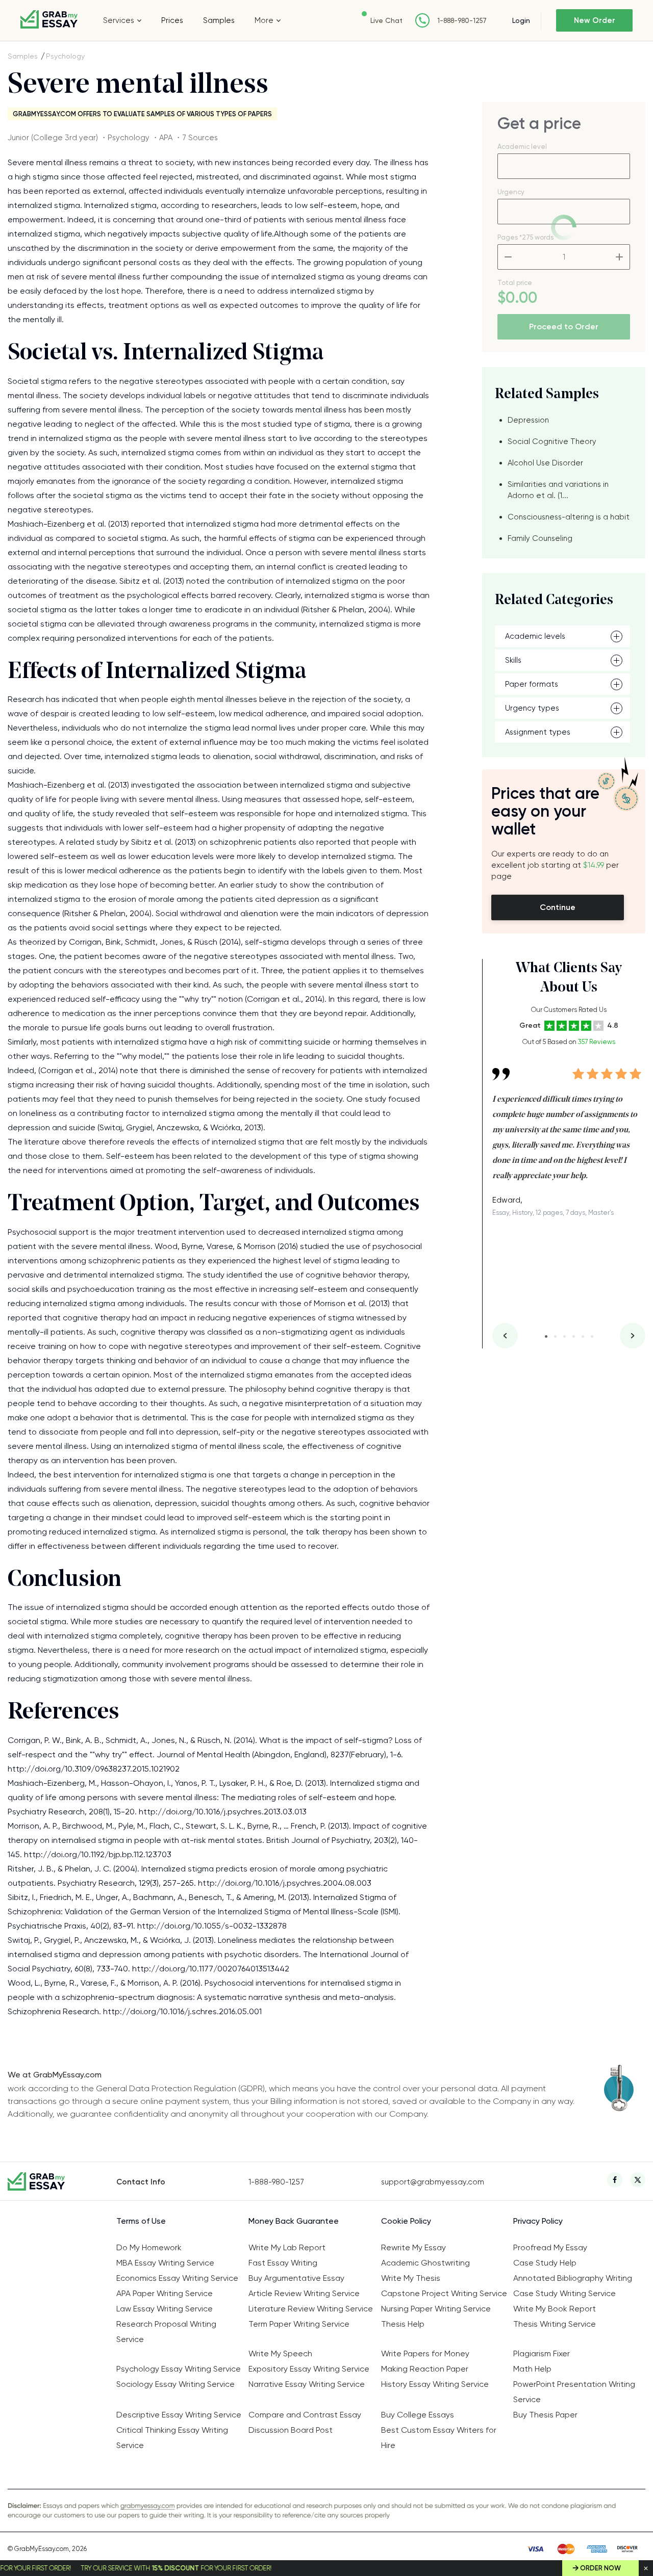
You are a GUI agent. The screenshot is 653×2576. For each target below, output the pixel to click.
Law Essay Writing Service (165, 2309)
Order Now (600, 2568)
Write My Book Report (555, 2309)
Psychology (65, 56)
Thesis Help (403, 2324)
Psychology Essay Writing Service (179, 2369)
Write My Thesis (411, 2278)
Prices (172, 20)
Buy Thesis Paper (545, 2415)
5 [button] (583, 1336)
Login (521, 20)
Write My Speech (280, 2353)
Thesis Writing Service (555, 2324)
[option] (569, 1135)
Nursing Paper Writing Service (436, 2309)
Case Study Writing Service (564, 2293)
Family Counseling (540, 538)
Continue (558, 907)
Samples (219, 20)
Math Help (532, 2369)
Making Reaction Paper (425, 2369)
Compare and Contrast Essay (305, 2415)
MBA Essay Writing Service (165, 2263)
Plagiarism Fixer (542, 2353)
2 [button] (555, 1336)
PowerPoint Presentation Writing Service (574, 2392)
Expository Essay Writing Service (309, 2369)
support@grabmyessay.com (433, 2182)
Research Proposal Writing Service (166, 2332)
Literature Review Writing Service (311, 2309)
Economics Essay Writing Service (177, 2278)
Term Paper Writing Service (299, 2324)
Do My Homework (149, 2247)
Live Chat (386, 20)
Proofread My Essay (550, 2247)
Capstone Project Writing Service (444, 2293)
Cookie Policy (406, 2221)
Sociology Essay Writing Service (175, 2384)
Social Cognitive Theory (552, 441)
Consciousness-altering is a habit (569, 517)
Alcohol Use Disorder (545, 463)
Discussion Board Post (291, 2430)
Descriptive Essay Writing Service (179, 2415)
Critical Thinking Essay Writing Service (172, 2438)
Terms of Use (141, 2221)
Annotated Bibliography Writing (573, 2278)
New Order (595, 20)
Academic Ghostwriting (425, 2263)
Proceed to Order (564, 327)
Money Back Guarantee (294, 2221)
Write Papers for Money (425, 2353)
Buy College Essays (418, 2415)
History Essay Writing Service (435, 2384)
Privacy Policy (538, 2221)
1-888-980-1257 (462, 21)
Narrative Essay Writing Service (307, 2384)
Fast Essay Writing (283, 2263)
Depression (528, 420)
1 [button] (546, 1336)
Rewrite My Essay (413, 2247)
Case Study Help (545, 2263)
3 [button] (564, 1336)
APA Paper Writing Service (165, 2293)
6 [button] (592, 1336)
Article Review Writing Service (304, 2293)
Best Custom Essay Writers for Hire (439, 2438)
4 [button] (574, 1336)
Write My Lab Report (287, 2247)
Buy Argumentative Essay (296, 2278)
